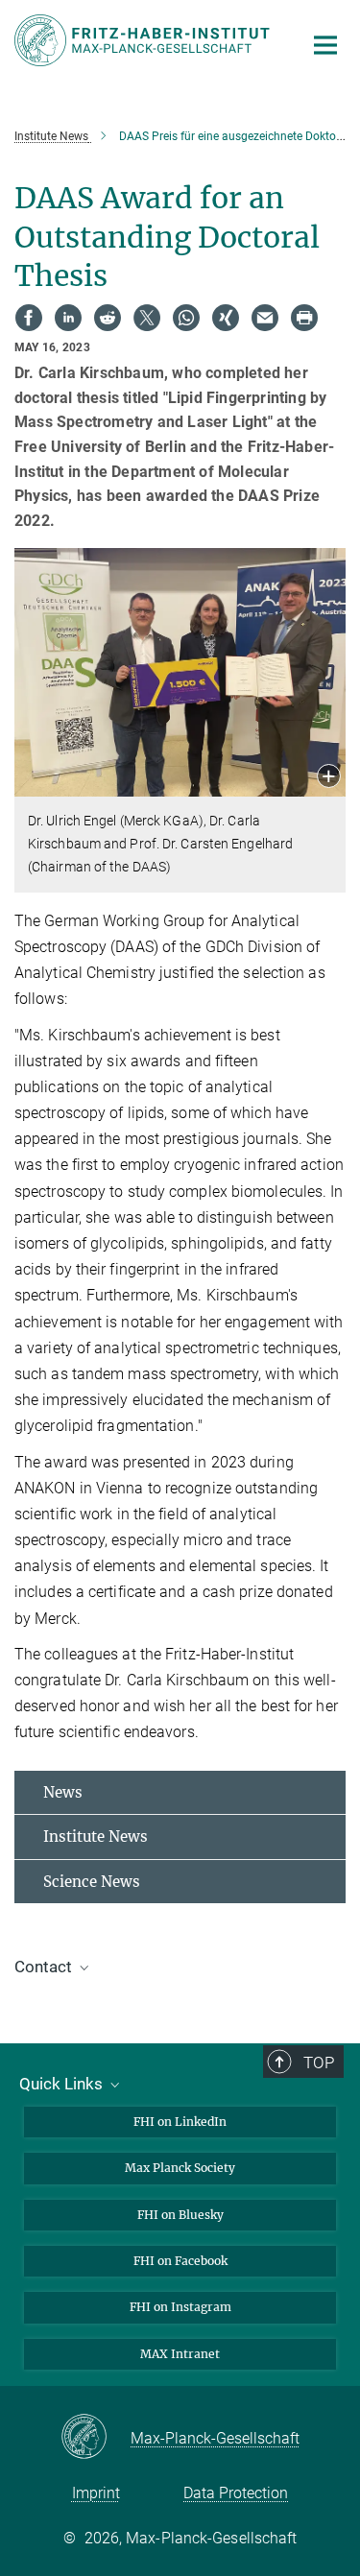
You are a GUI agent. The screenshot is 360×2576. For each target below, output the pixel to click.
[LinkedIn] (68, 318)
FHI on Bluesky (180, 2215)
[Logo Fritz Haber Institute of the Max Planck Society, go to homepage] (144, 40)
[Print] (304, 318)
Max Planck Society (180, 2168)
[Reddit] (108, 318)
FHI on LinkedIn (180, 2122)
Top (319, 2063)
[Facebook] (29, 318)
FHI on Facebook (180, 2261)
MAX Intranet (180, 2354)
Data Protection (236, 2493)
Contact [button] (45, 1967)
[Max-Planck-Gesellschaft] (96, 2438)
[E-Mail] (265, 318)
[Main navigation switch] (325, 45)
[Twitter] (147, 318)
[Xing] (226, 318)
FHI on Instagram (180, 2307)
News (63, 1792)
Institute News (96, 1837)
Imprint (96, 2493)
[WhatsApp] (186, 318)
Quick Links (63, 2084)
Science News (92, 1882)
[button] (329, 778)
